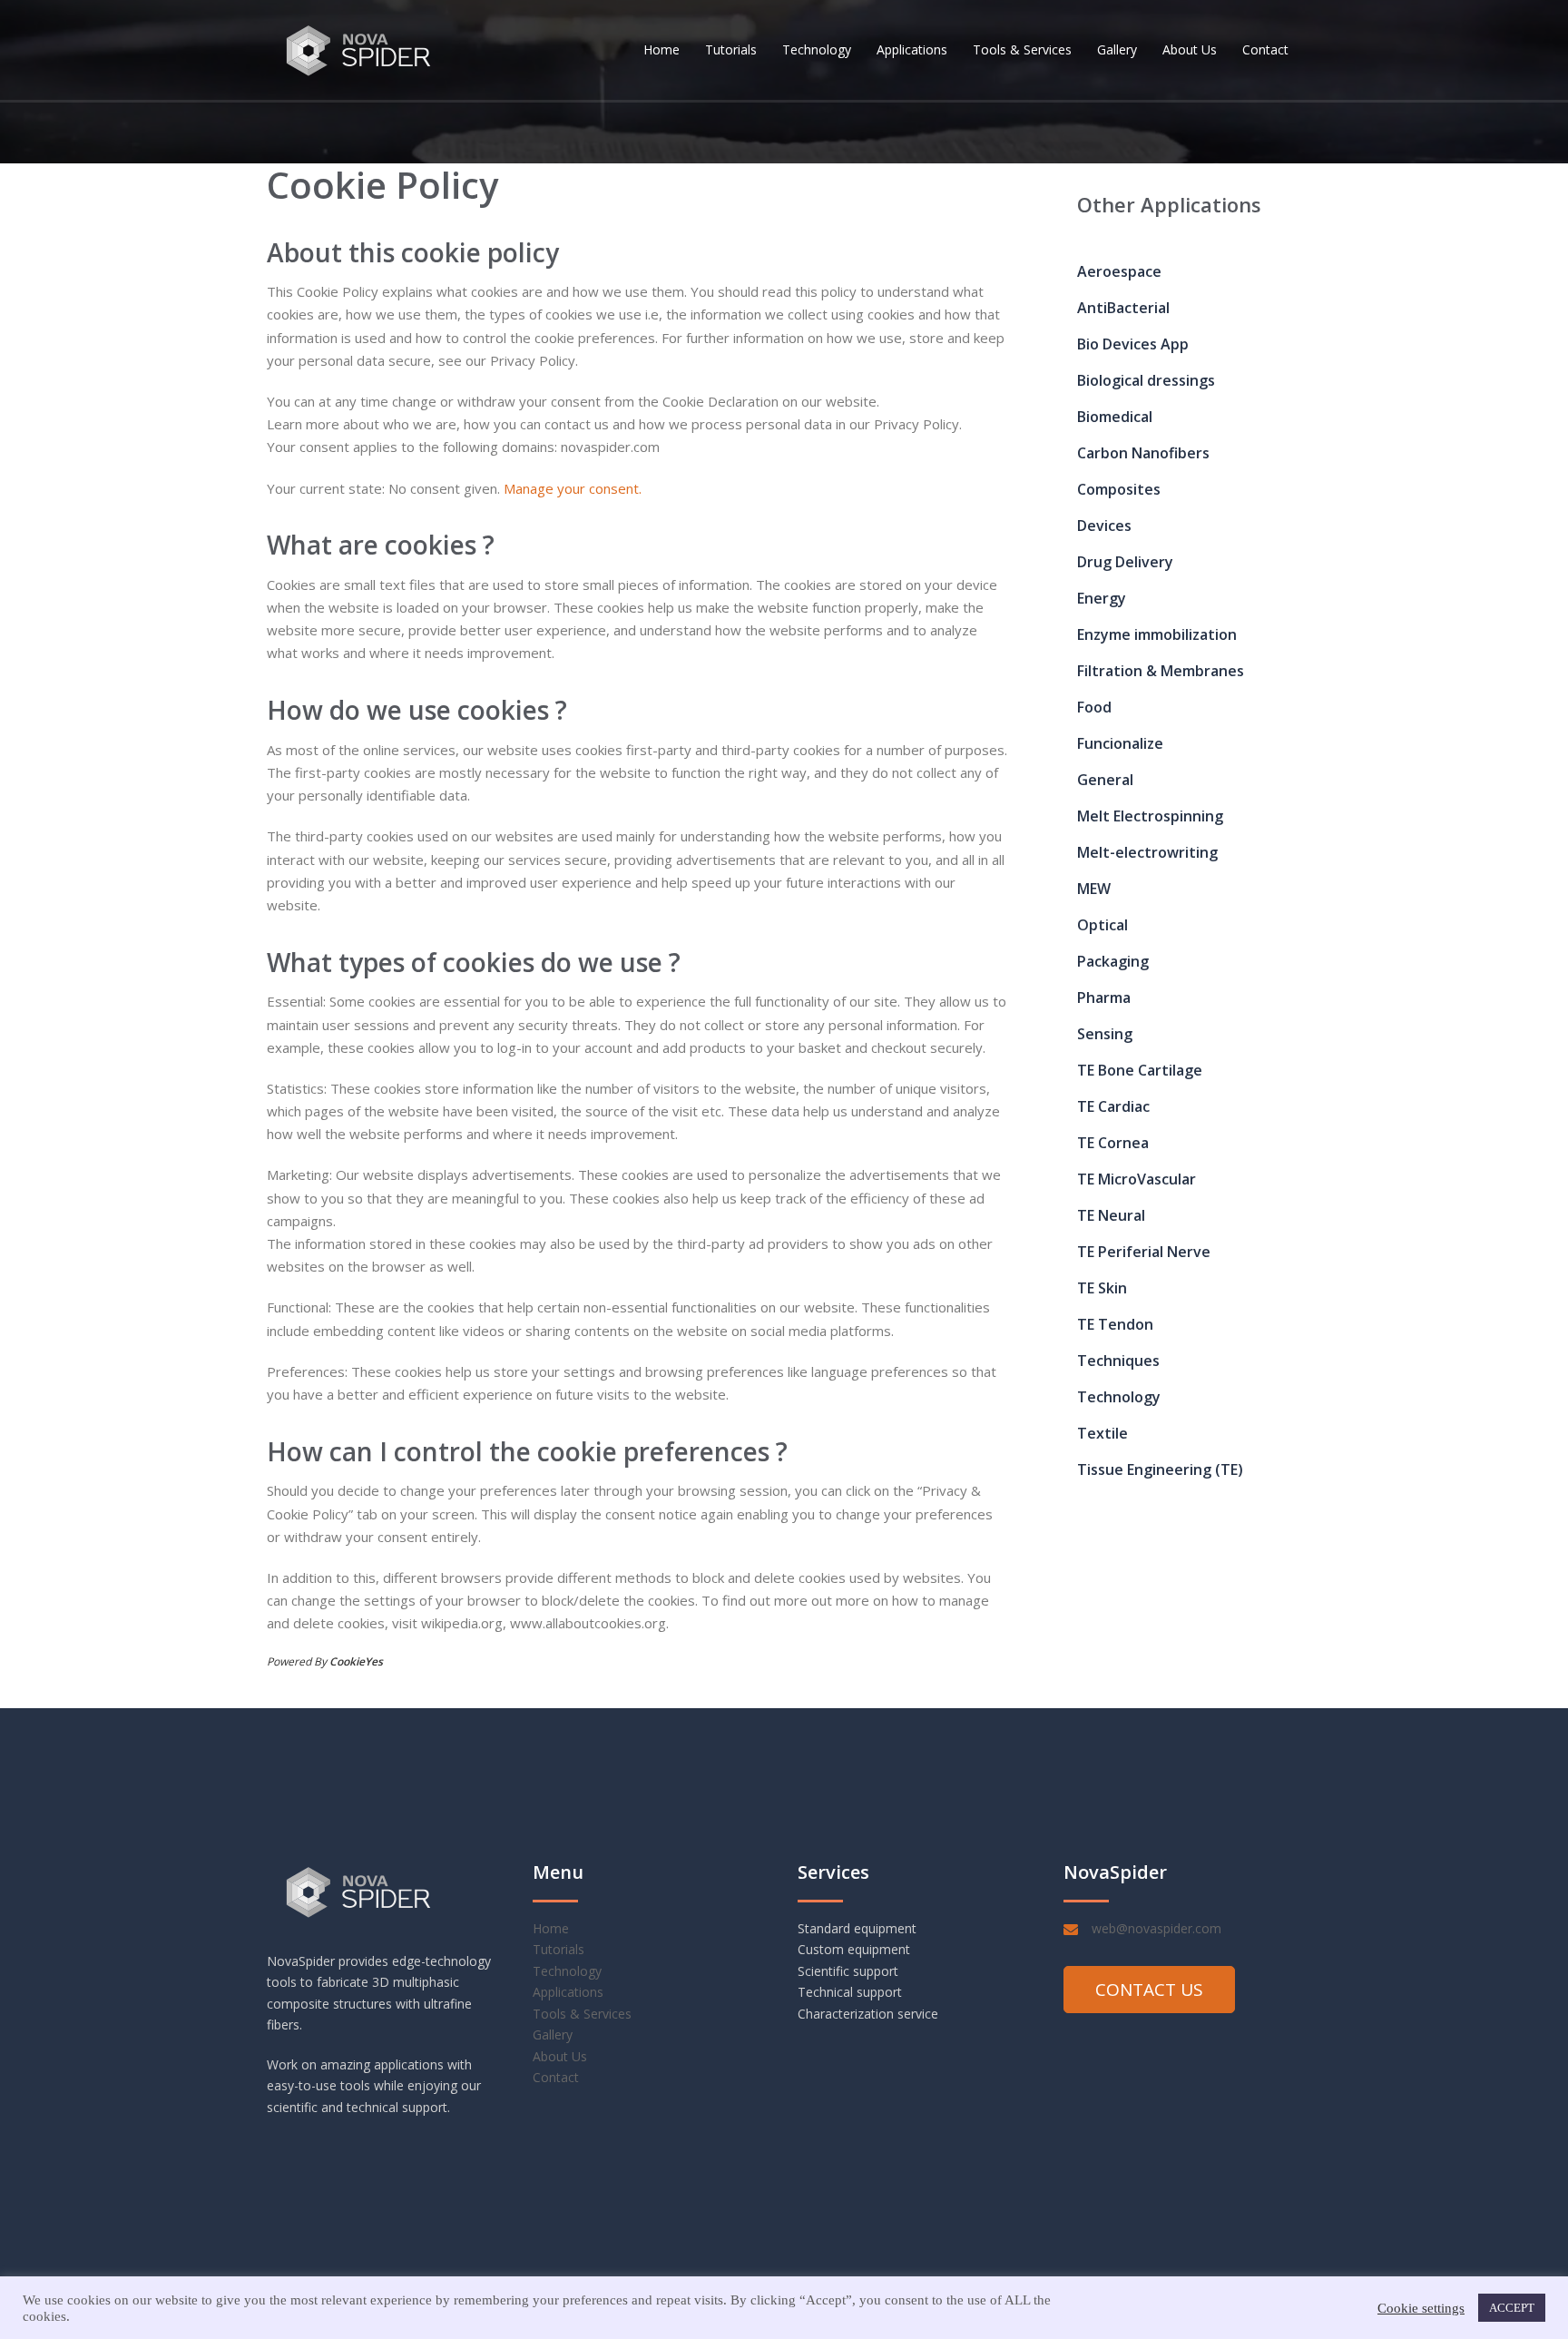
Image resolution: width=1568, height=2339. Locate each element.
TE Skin (1102, 1288)
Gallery (1117, 49)
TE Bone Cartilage (1140, 1070)
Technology (817, 49)
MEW (1094, 889)
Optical (1102, 925)
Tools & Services (1022, 49)
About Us (1190, 49)
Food (1094, 707)
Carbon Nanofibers (1143, 453)
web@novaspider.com (1156, 1928)
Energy (1102, 598)
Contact (1265, 49)
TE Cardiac (1113, 1106)
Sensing (1105, 1034)
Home (661, 49)
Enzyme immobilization (1157, 634)
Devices (1104, 526)
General (1105, 780)
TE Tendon (1115, 1324)
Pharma (1104, 998)
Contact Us (1149, 1990)
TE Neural (1111, 1215)
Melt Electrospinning (1150, 816)
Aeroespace (1119, 271)
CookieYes (356, 1661)
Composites (1119, 489)
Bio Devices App (1133, 344)
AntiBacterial (1123, 308)
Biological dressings (1146, 380)
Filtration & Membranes (1161, 671)
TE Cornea (1113, 1143)
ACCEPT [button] (1512, 2308)
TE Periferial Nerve (1144, 1252)
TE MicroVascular (1137, 1179)
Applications (912, 49)
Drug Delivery (1125, 562)
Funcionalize (1120, 743)
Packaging (1113, 961)
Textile (1102, 1433)
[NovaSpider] (359, 48)
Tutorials (731, 49)
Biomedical (1115, 417)
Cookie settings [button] (1421, 2308)
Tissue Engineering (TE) (1160, 1469)
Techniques (1118, 1361)
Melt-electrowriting (1147, 852)
